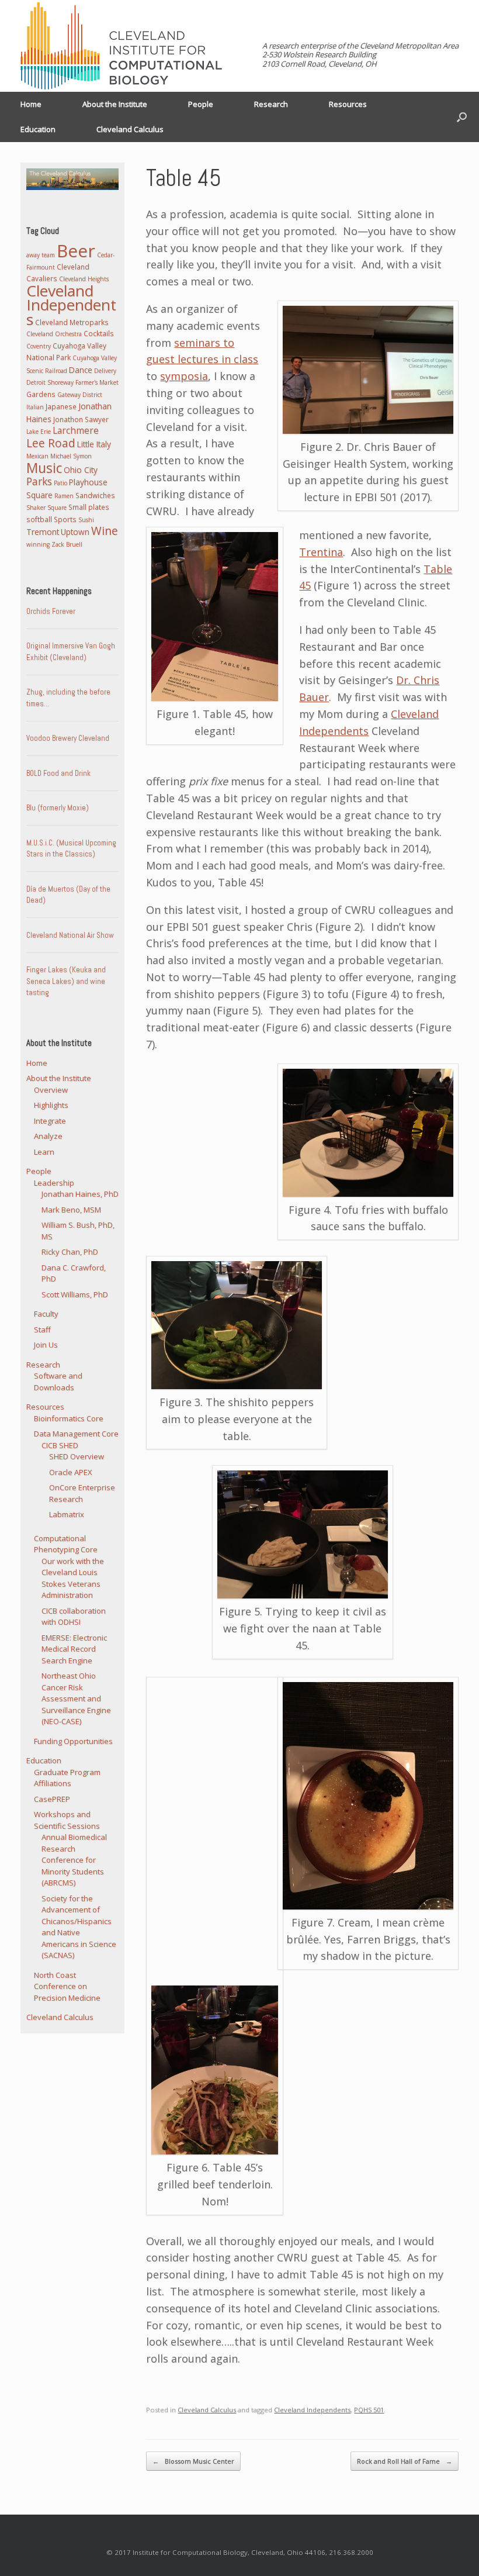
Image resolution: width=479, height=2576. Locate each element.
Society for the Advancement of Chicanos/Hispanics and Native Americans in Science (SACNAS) (79, 1927)
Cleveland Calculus (130, 129)
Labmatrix (67, 1514)
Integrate (50, 1121)
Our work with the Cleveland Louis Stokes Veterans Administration (73, 1578)
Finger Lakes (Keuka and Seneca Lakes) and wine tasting (66, 981)
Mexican (37, 456)
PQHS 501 (369, 2410)
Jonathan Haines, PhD (80, 1194)
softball (39, 519)
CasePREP (52, 1799)
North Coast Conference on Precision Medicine (67, 1986)
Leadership (54, 1183)
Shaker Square (46, 507)
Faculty (46, 1314)
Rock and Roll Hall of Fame (405, 2461)
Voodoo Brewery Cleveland (68, 738)
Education (38, 129)
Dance (81, 370)
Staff (42, 1330)
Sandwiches (95, 495)
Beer (76, 251)
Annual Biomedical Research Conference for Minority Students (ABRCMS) (74, 1860)
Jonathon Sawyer (81, 419)
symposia (184, 376)
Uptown (75, 532)
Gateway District (80, 395)
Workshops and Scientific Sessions (67, 1820)
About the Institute (115, 104)
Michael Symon (71, 456)
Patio (60, 483)
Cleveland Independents (312, 2410)
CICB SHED (60, 1445)
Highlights (51, 1105)
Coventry (39, 346)
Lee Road (51, 443)
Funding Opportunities (73, 1741)
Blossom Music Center (193, 2461)
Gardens (41, 394)
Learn (44, 1152)
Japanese (61, 406)
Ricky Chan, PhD (70, 1252)
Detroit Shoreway (50, 382)
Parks (39, 481)
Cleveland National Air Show (70, 935)
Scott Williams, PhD (75, 1294)
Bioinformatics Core (69, 1418)
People (201, 104)
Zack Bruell (67, 544)
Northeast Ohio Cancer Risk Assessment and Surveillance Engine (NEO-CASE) (76, 1698)
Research (271, 104)
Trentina (321, 552)
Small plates (89, 507)
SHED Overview (77, 1456)
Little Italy (94, 444)
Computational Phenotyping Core (66, 1544)
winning (38, 544)
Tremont (43, 532)
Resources (348, 104)
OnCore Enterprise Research (82, 1493)
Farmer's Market (97, 382)
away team (41, 255)
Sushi (86, 520)
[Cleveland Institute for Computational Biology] (121, 46)
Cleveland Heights (84, 279)
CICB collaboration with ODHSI (74, 1617)
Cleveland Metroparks (72, 322)
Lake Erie (39, 431)
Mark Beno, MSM (71, 1210)
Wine (105, 531)
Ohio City (81, 470)
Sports (65, 519)
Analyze (48, 1136)
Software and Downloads (58, 1382)
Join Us (46, 1345)
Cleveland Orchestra (54, 334)
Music (44, 468)
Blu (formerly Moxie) (58, 808)
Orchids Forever (51, 611)
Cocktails (99, 333)
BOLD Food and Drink (58, 773)
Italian (35, 407)
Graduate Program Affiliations (67, 1778)
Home (31, 104)
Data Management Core (76, 1434)
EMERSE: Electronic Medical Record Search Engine (74, 1649)
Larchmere (76, 430)
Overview (51, 1090)
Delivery (105, 371)
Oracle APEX (71, 1472)
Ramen (64, 496)
